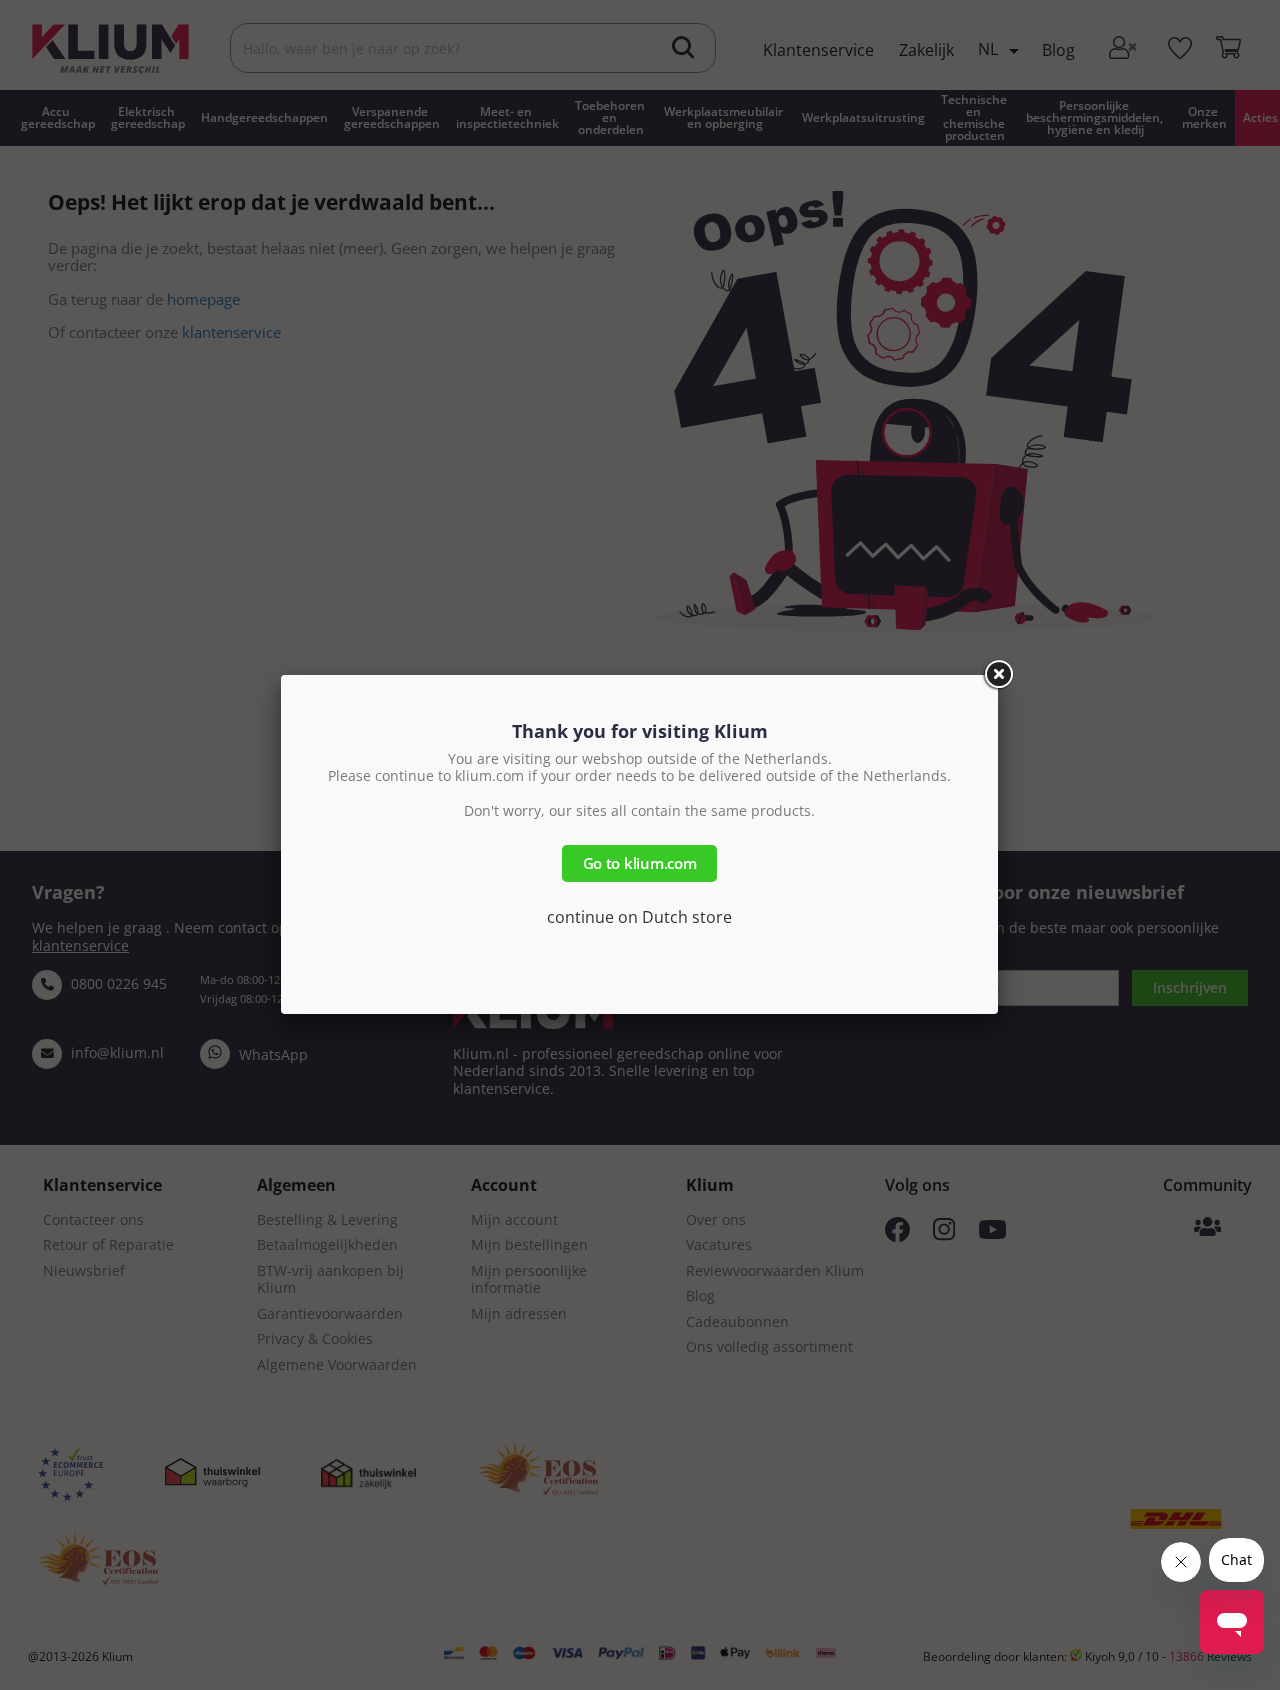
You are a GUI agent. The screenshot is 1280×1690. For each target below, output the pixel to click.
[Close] (998, 675)
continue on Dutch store (639, 917)
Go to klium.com (640, 863)
